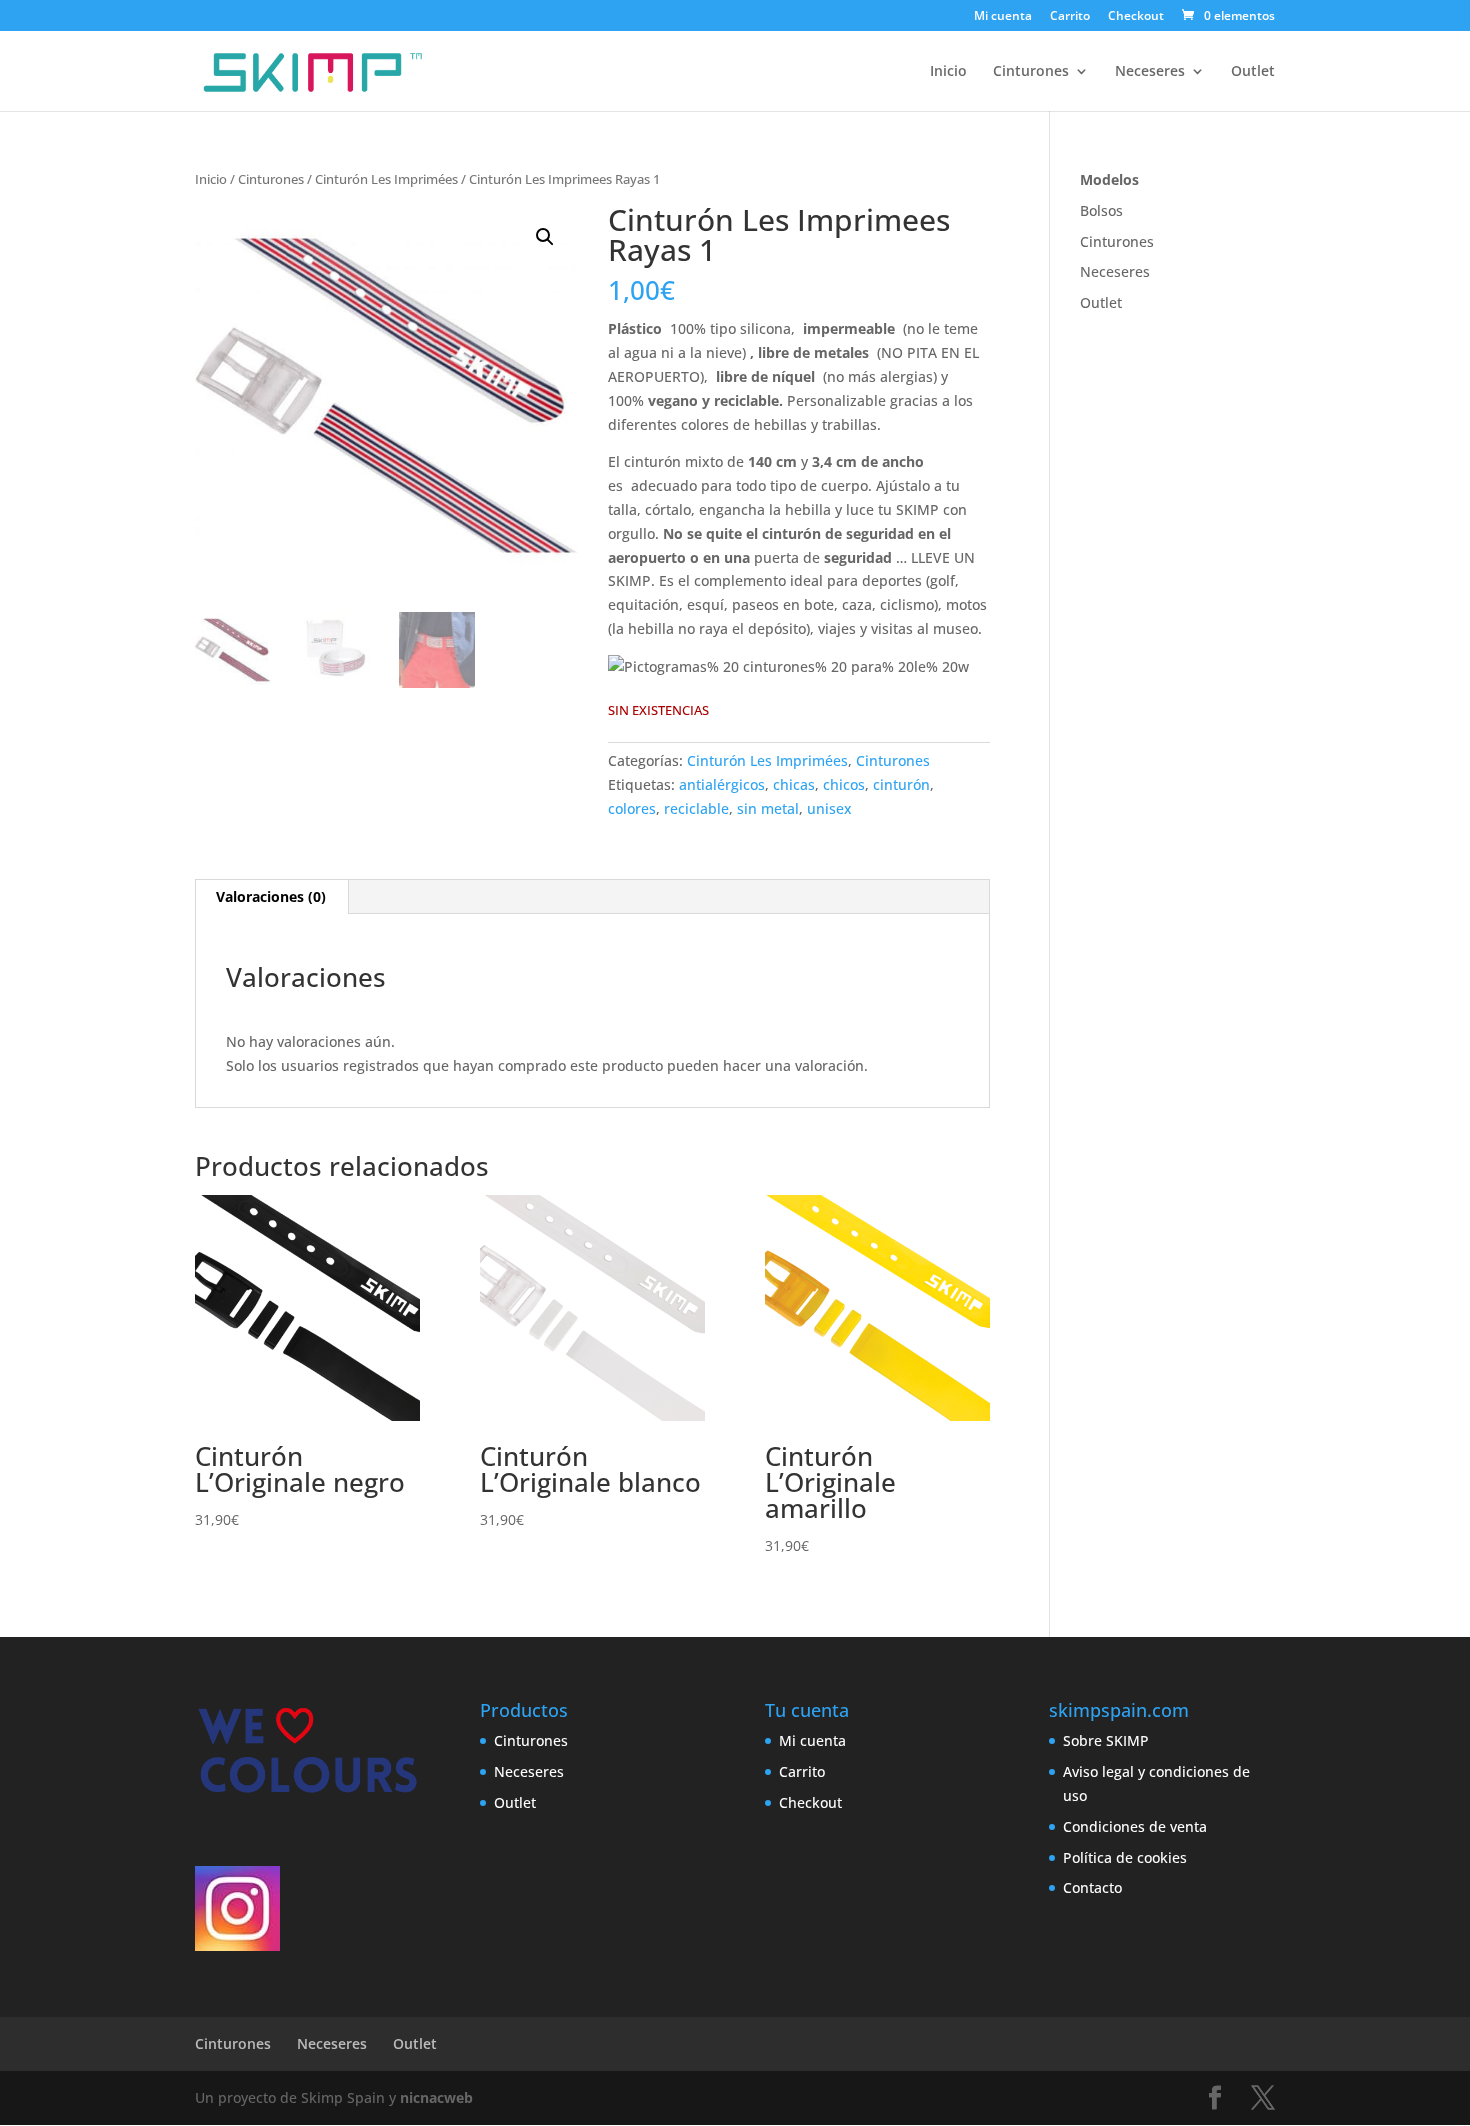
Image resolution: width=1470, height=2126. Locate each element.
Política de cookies (1125, 1857)
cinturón (901, 784)
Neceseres (1150, 72)
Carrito (1070, 17)
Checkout (1136, 17)
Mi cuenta (1003, 17)
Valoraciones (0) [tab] (271, 896)
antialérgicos (722, 784)
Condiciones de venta (1135, 1826)
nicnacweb (436, 2097)
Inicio (948, 72)
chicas (794, 784)
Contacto (1092, 1887)
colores (632, 808)
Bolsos (1101, 210)
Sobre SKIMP (1106, 1740)
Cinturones (1031, 72)
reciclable (696, 808)
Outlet (1253, 72)
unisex (829, 808)
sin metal (768, 808)
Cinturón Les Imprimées (386, 179)
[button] (545, 237)
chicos (844, 784)
